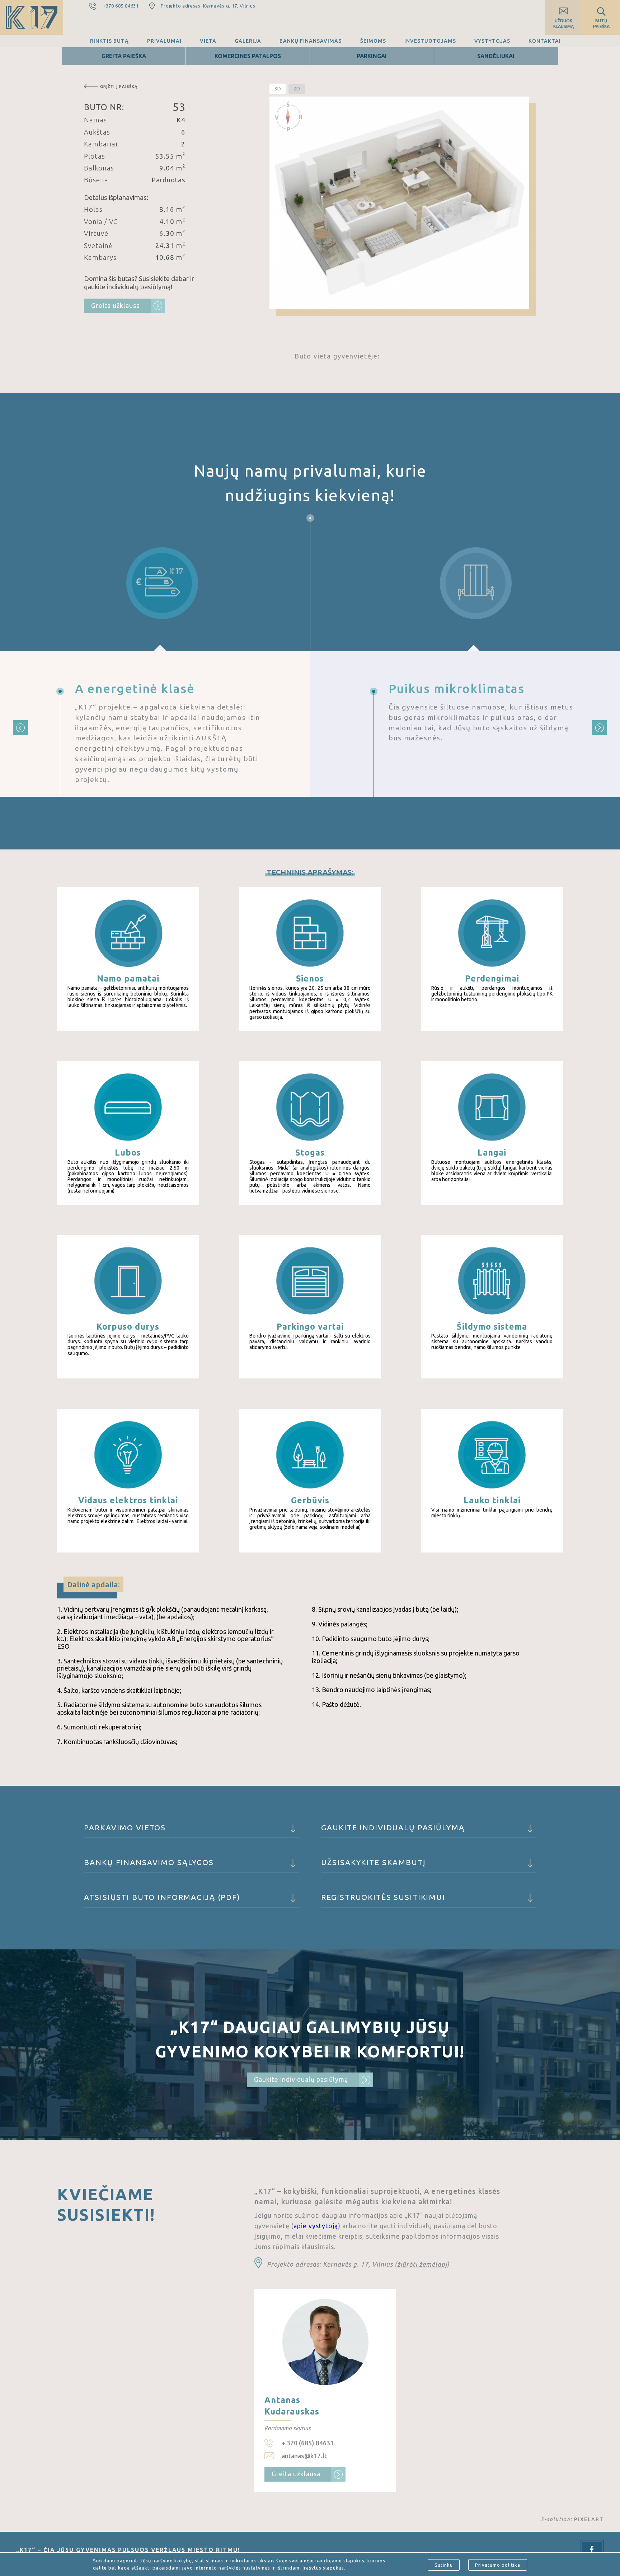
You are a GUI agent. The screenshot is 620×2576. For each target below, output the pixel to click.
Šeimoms (373, 41)
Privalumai (164, 41)
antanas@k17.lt (304, 2456)
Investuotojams (430, 41)
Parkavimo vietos (125, 1827)
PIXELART (589, 2519)
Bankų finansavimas (311, 41)
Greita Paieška (124, 56)
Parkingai (372, 56)
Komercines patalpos (248, 56)
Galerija (248, 41)
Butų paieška (601, 24)
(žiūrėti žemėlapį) (422, 2264)
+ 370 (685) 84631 (308, 2443)
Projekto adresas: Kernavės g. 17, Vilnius (208, 6)
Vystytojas (492, 41)
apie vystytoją (316, 2226)
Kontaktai (545, 41)
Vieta (208, 41)
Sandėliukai (496, 56)
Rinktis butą (109, 41)
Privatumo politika (498, 2565)
